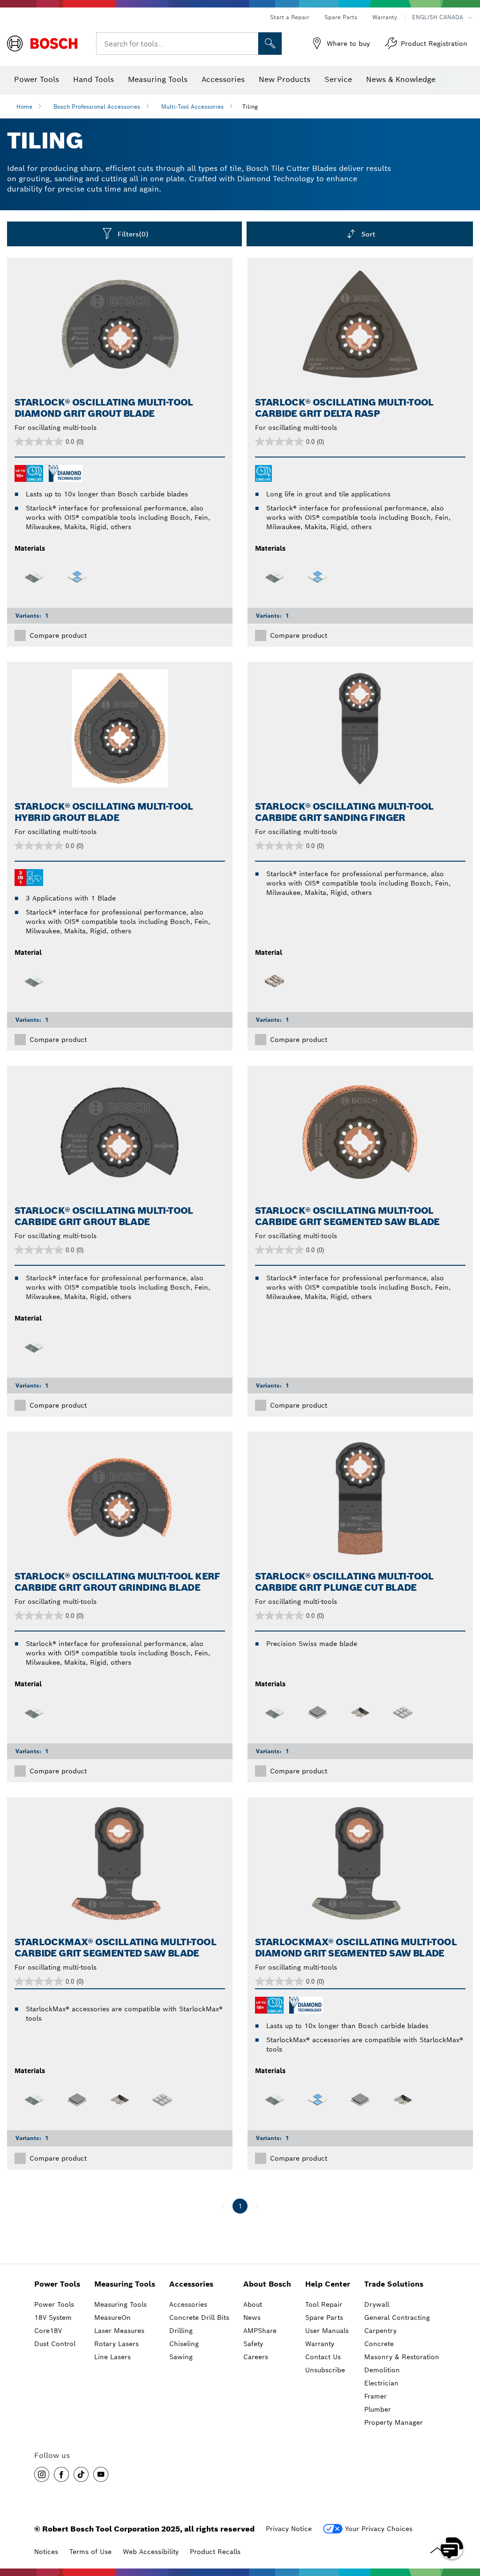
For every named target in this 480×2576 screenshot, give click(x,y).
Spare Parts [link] (324, 2318)
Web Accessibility (151, 2552)
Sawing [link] (181, 2357)
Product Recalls (215, 2552)
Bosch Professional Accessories (97, 107)
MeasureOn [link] (112, 2318)
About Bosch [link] (267, 2284)
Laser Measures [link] (119, 2331)
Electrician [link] (381, 2383)
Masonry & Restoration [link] (402, 2357)
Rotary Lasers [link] (116, 2344)
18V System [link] (53, 2318)
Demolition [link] (382, 2370)
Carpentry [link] (380, 2331)
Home (24, 107)
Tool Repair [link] (324, 2304)
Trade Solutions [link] (394, 2284)
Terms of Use (90, 2552)
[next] (257, 2206)
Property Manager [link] (394, 2422)
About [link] (253, 2304)
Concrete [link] (379, 2344)
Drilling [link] (181, 2331)
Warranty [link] (320, 2344)
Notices (46, 2552)
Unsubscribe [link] (325, 2370)
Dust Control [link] (55, 2344)
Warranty (385, 17)
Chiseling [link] (184, 2344)
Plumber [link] (378, 2409)
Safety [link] (253, 2344)
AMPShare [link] (260, 2331)
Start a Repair (290, 17)
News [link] (252, 2318)
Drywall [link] (377, 2304)
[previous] (223, 2206)
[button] (42, 2474)
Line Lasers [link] (112, 2357)
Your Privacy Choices (379, 2529)
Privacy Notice (289, 2529)
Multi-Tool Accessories (192, 107)
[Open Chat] (452, 2548)
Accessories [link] (191, 2284)
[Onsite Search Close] (250, 44)
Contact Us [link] (323, 2357)
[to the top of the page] (466, 2521)
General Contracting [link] (397, 2318)
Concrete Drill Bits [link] (199, 2318)
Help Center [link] (328, 2284)
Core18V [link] (48, 2331)
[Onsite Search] (270, 44)
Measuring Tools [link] (125, 2284)
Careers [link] (256, 2357)
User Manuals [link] (327, 2331)
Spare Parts (341, 17)
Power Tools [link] (57, 2284)
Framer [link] (375, 2396)
